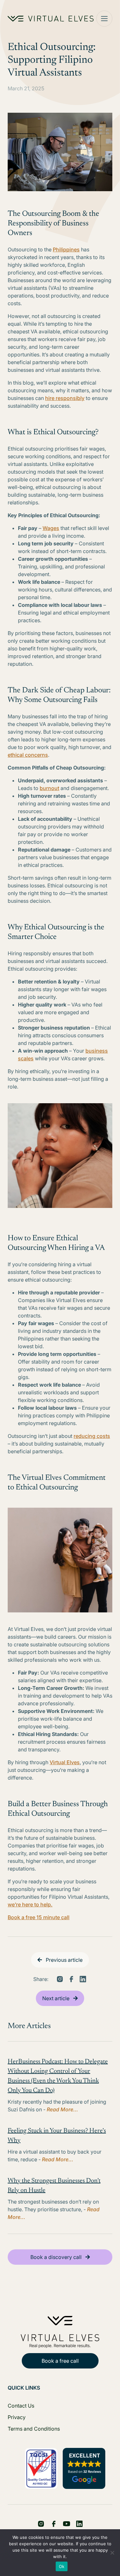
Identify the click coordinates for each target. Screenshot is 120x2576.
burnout (49, 788)
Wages (51, 528)
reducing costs (92, 1436)
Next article (56, 1998)
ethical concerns (28, 755)
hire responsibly (65, 398)
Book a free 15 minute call (39, 1917)
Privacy (17, 2417)
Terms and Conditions (34, 2429)
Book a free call (60, 2361)
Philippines (66, 249)
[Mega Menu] (104, 19)
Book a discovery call (56, 2257)
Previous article (64, 1960)
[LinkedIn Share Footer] (54, 2524)
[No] (112, 2553)
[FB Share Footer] (41, 2524)
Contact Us (21, 2406)
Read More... (62, 2109)
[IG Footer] (79, 2524)
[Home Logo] (51, 19)
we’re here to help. (30, 1904)
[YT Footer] (67, 2524)
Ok (62, 2566)
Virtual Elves (65, 1762)
